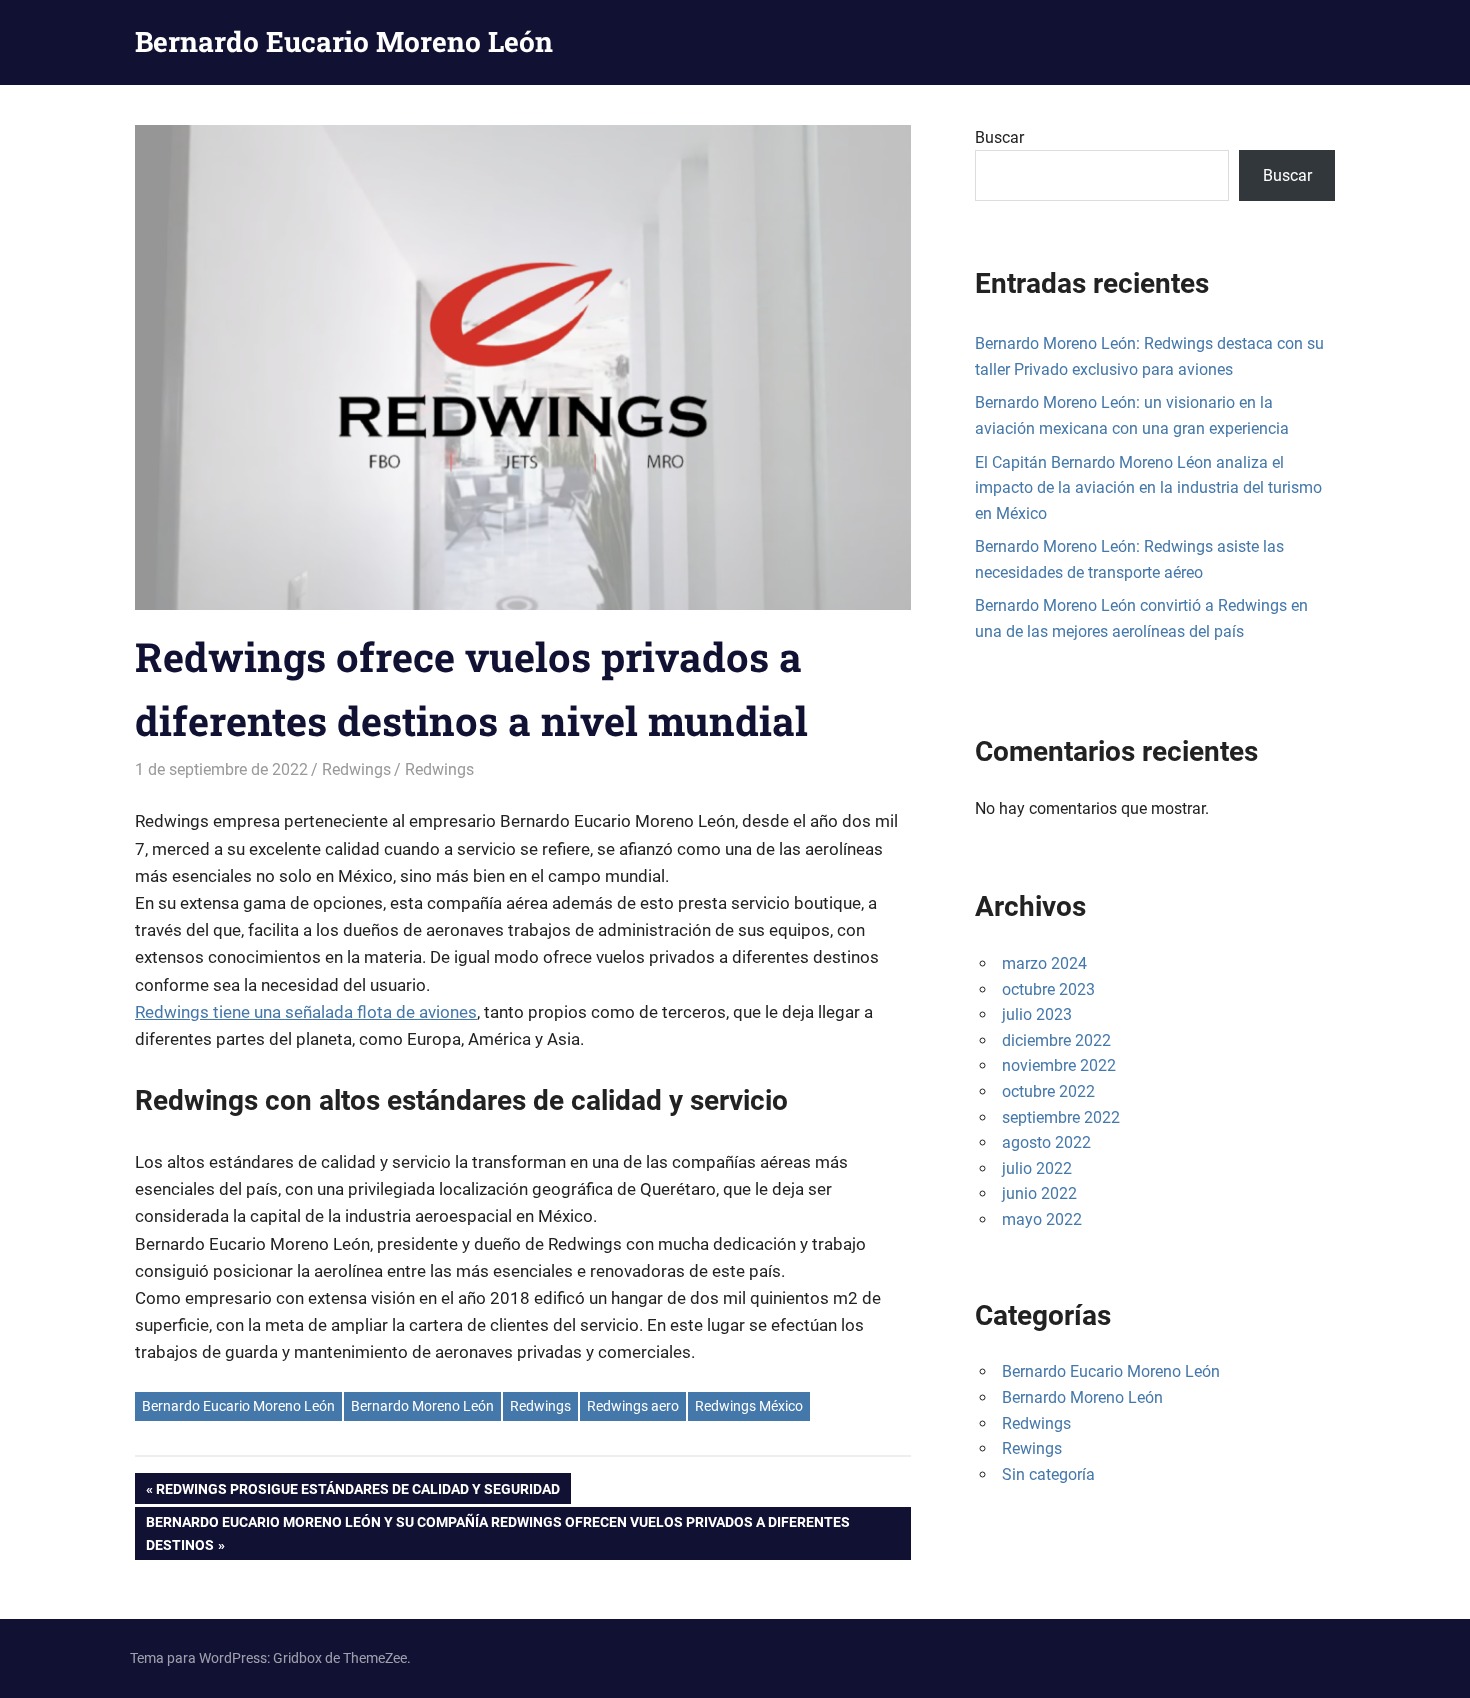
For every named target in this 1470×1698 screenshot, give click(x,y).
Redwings (356, 769)
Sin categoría (1048, 1474)
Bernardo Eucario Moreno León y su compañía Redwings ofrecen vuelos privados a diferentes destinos (497, 1532)
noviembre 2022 (1059, 1065)
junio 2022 (1039, 1193)
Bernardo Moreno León (422, 1406)
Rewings (1032, 1448)
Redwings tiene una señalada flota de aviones (306, 1012)
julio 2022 (1037, 1168)
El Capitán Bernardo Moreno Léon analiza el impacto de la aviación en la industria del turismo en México (1148, 488)
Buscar (999, 137)
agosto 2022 (1046, 1142)
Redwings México (749, 1406)
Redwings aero (633, 1406)
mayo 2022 (1042, 1219)
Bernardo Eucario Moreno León (344, 41)
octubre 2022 (1048, 1091)
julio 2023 (1037, 1014)
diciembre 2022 (1056, 1040)
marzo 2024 (1044, 963)
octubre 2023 (1048, 989)
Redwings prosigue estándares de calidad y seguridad (357, 1492)
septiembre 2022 (1061, 1117)
